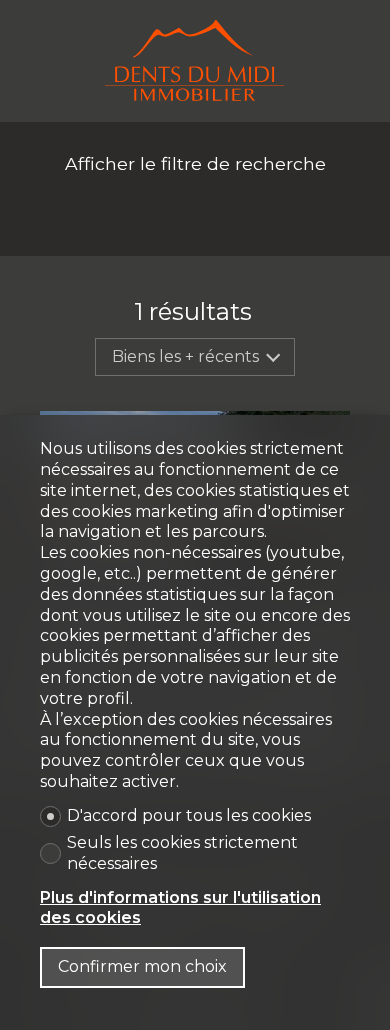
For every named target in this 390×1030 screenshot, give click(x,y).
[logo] (195, 61)
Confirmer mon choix (142, 966)
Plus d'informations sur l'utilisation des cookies (180, 908)
